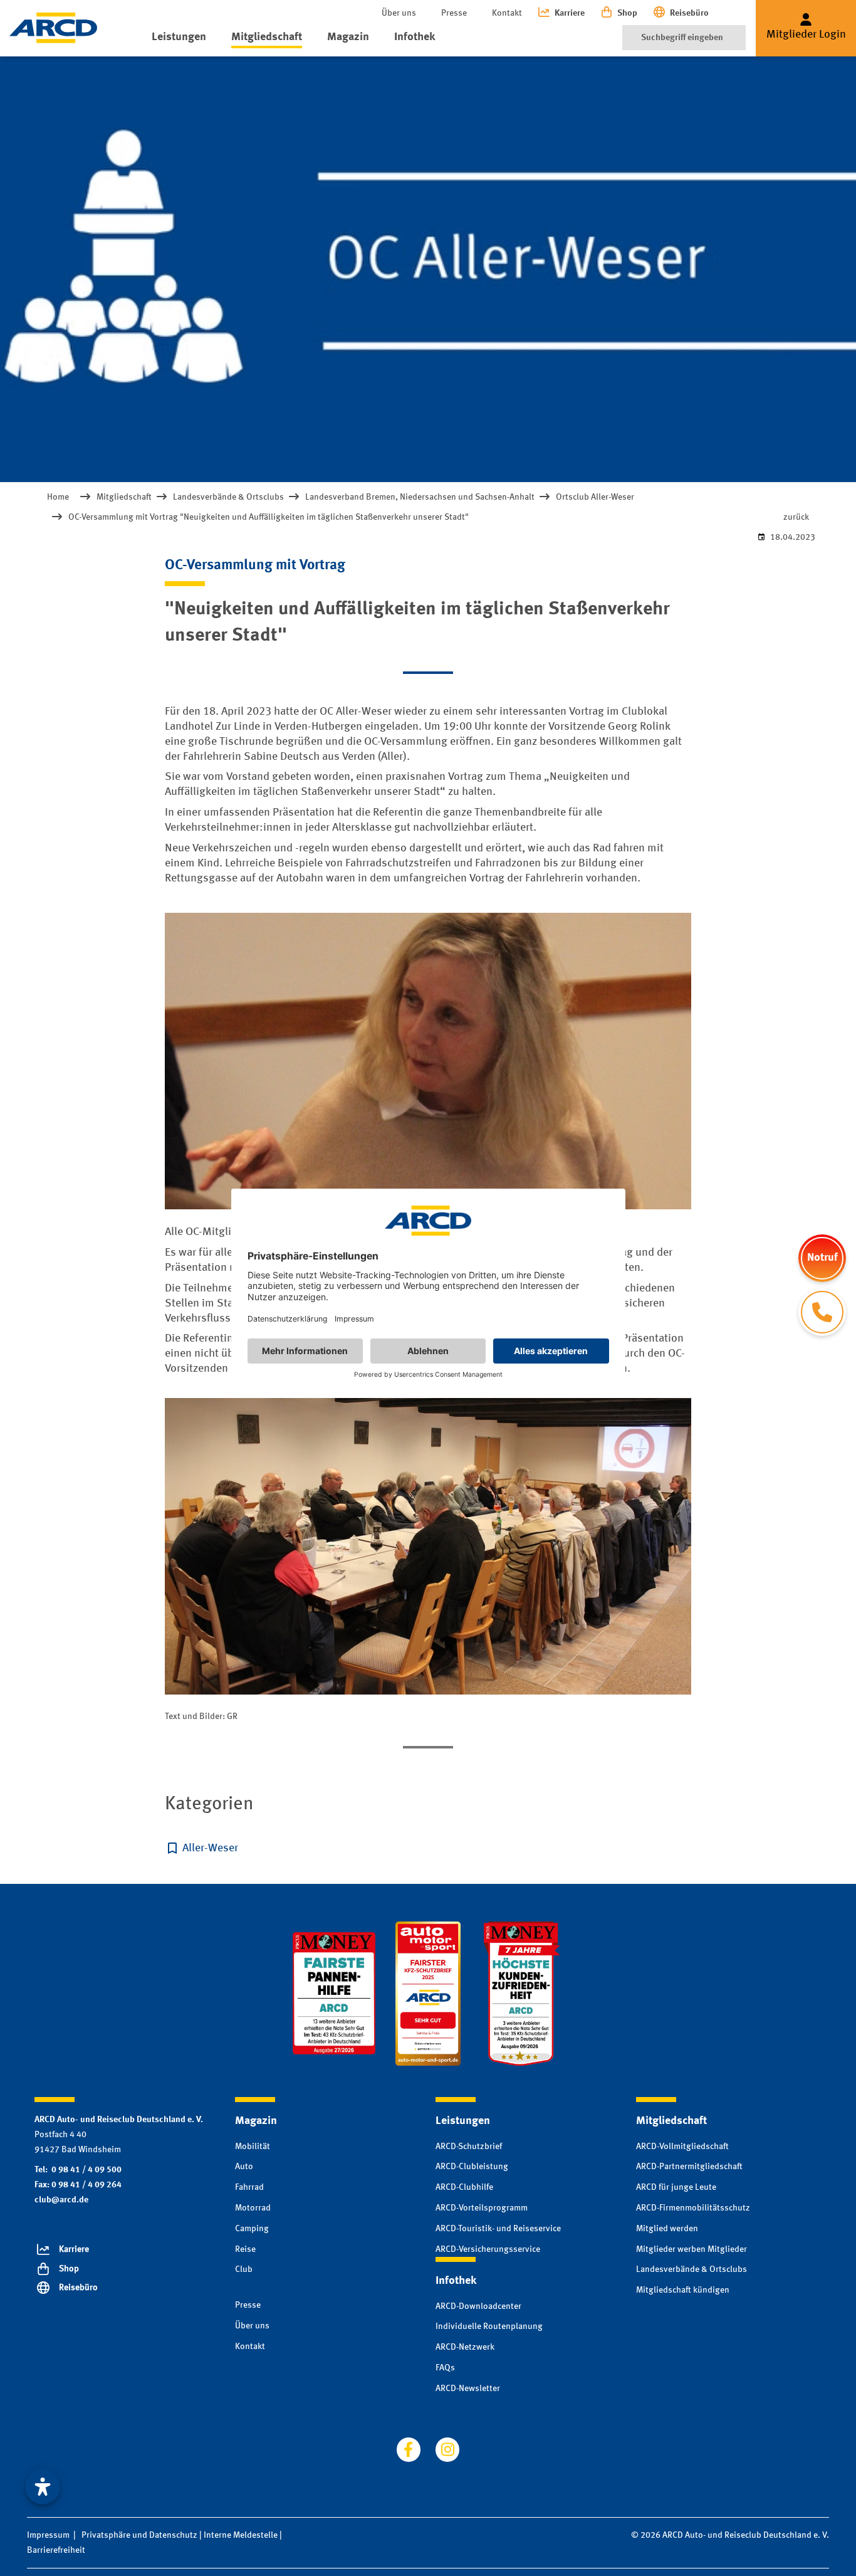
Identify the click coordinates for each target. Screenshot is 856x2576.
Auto (244, 2167)
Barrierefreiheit (56, 2550)
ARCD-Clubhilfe (464, 2187)
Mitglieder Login (806, 34)
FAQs (445, 2368)
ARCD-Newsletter (468, 2389)
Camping (252, 2229)
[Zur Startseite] (53, 28)
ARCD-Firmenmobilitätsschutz (693, 2208)
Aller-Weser (210, 1848)
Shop (627, 13)
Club (244, 2269)
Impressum (48, 2535)
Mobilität (253, 2147)
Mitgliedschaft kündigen (683, 2290)
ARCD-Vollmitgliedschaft (682, 2147)
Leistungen (179, 37)
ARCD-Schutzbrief (469, 2147)
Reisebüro (689, 13)
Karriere (570, 13)
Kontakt (507, 13)
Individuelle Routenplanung (489, 2326)
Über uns (399, 13)
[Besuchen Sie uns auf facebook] (409, 2449)
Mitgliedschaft (267, 37)
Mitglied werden (667, 2229)
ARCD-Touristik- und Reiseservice (498, 2229)
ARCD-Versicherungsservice (488, 2249)
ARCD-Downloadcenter (478, 2306)
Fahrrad (249, 2187)
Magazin (348, 37)
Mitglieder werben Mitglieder (692, 2249)
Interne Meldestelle (241, 2535)
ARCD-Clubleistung (472, 2167)
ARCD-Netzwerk (465, 2347)
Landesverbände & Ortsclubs (692, 2269)
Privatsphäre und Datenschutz (139, 2535)
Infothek (415, 37)
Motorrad (253, 2208)
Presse (454, 13)
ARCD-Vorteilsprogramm (482, 2208)
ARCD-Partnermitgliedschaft (689, 2167)
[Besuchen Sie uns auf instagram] (447, 2449)
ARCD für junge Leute (676, 2187)
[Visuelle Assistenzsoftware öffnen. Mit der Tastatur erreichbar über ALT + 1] (43, 2487)
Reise (245, 2249)
